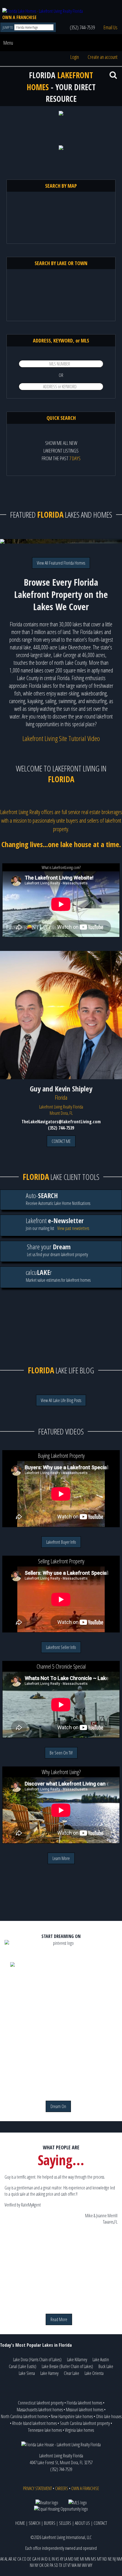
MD (71, 2559)
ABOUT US (82, 2523)
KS (57, 2559)
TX (61, 2565)
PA (51, 2565)
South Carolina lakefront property (85, 2423)
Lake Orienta (94, 2373)
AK (2, 2559)
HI (39, 2559)
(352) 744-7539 (82, 27)
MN (88, 2559)
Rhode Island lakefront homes (34, 2423)
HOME (20, 2523)
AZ (15, 2559)
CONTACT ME (61, 1141)
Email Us (111, 27)
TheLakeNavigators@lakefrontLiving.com (61, 1122)
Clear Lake (71, 2373)
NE (110, 2559)
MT (99, 2559)
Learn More (61, 1858)
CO (24, 2559)
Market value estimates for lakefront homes (58, 1275)
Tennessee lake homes (45, 2430)
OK (41, 2565)
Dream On (58, 2106)
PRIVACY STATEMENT (37, 2488)
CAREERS (62, 2488)
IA (42, 2559)
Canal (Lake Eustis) (23, 2366)
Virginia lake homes (79, 2430)
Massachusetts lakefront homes (40, 2410)
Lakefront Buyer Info (61, 1542)
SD (56, 2565)
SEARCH (34, 2523)
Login (75, 57)
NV (32, 2565)
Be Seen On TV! (61, 1753)
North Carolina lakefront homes (24, 2416)
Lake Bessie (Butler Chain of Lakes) (67, 2366)
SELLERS (65, 2523)
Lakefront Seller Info (61, 1647)
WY (90, 2565)
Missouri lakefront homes (85, 2410)
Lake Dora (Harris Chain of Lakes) (37, 2360)
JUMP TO (8, 27)
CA (19, 2559)
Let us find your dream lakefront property (57, 1250)
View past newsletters (73, 1228)
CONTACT (100, 2523)
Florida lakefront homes (84, 2403)
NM (119, 2559)
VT (69, 2565)
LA (66, 2559)
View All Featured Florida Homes (61, 563)
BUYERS (50, 2523)
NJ (114, 2559)
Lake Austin (101, 2360)
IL (50, 2559)
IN (53, 2559)
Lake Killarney (77, 2360)
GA (34, 2559)
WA (74, 2565)
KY (62, 2559)
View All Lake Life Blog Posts (61, 1400)
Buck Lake (106, 2366)
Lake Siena (27, 2373)
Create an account (103, 57)
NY (36, 2565)
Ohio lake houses (109, 2416)
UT (65, 2565)
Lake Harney (49, 2373)
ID (46, 2559)
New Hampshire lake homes (72, 2416)
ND (105, 2559)
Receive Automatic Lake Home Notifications (58, 1199)
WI (79, 2565)
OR (47, 2565)
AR (10, 2559)
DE (29, 2559)
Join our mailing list (55, 1224)
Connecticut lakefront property (41, 2403)
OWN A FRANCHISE (19, 17)
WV (84, 2565)
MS (94, 2559)
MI (82, 2559)
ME (77, 2559)
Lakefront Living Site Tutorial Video (61, 738)
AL (6, 2559)
